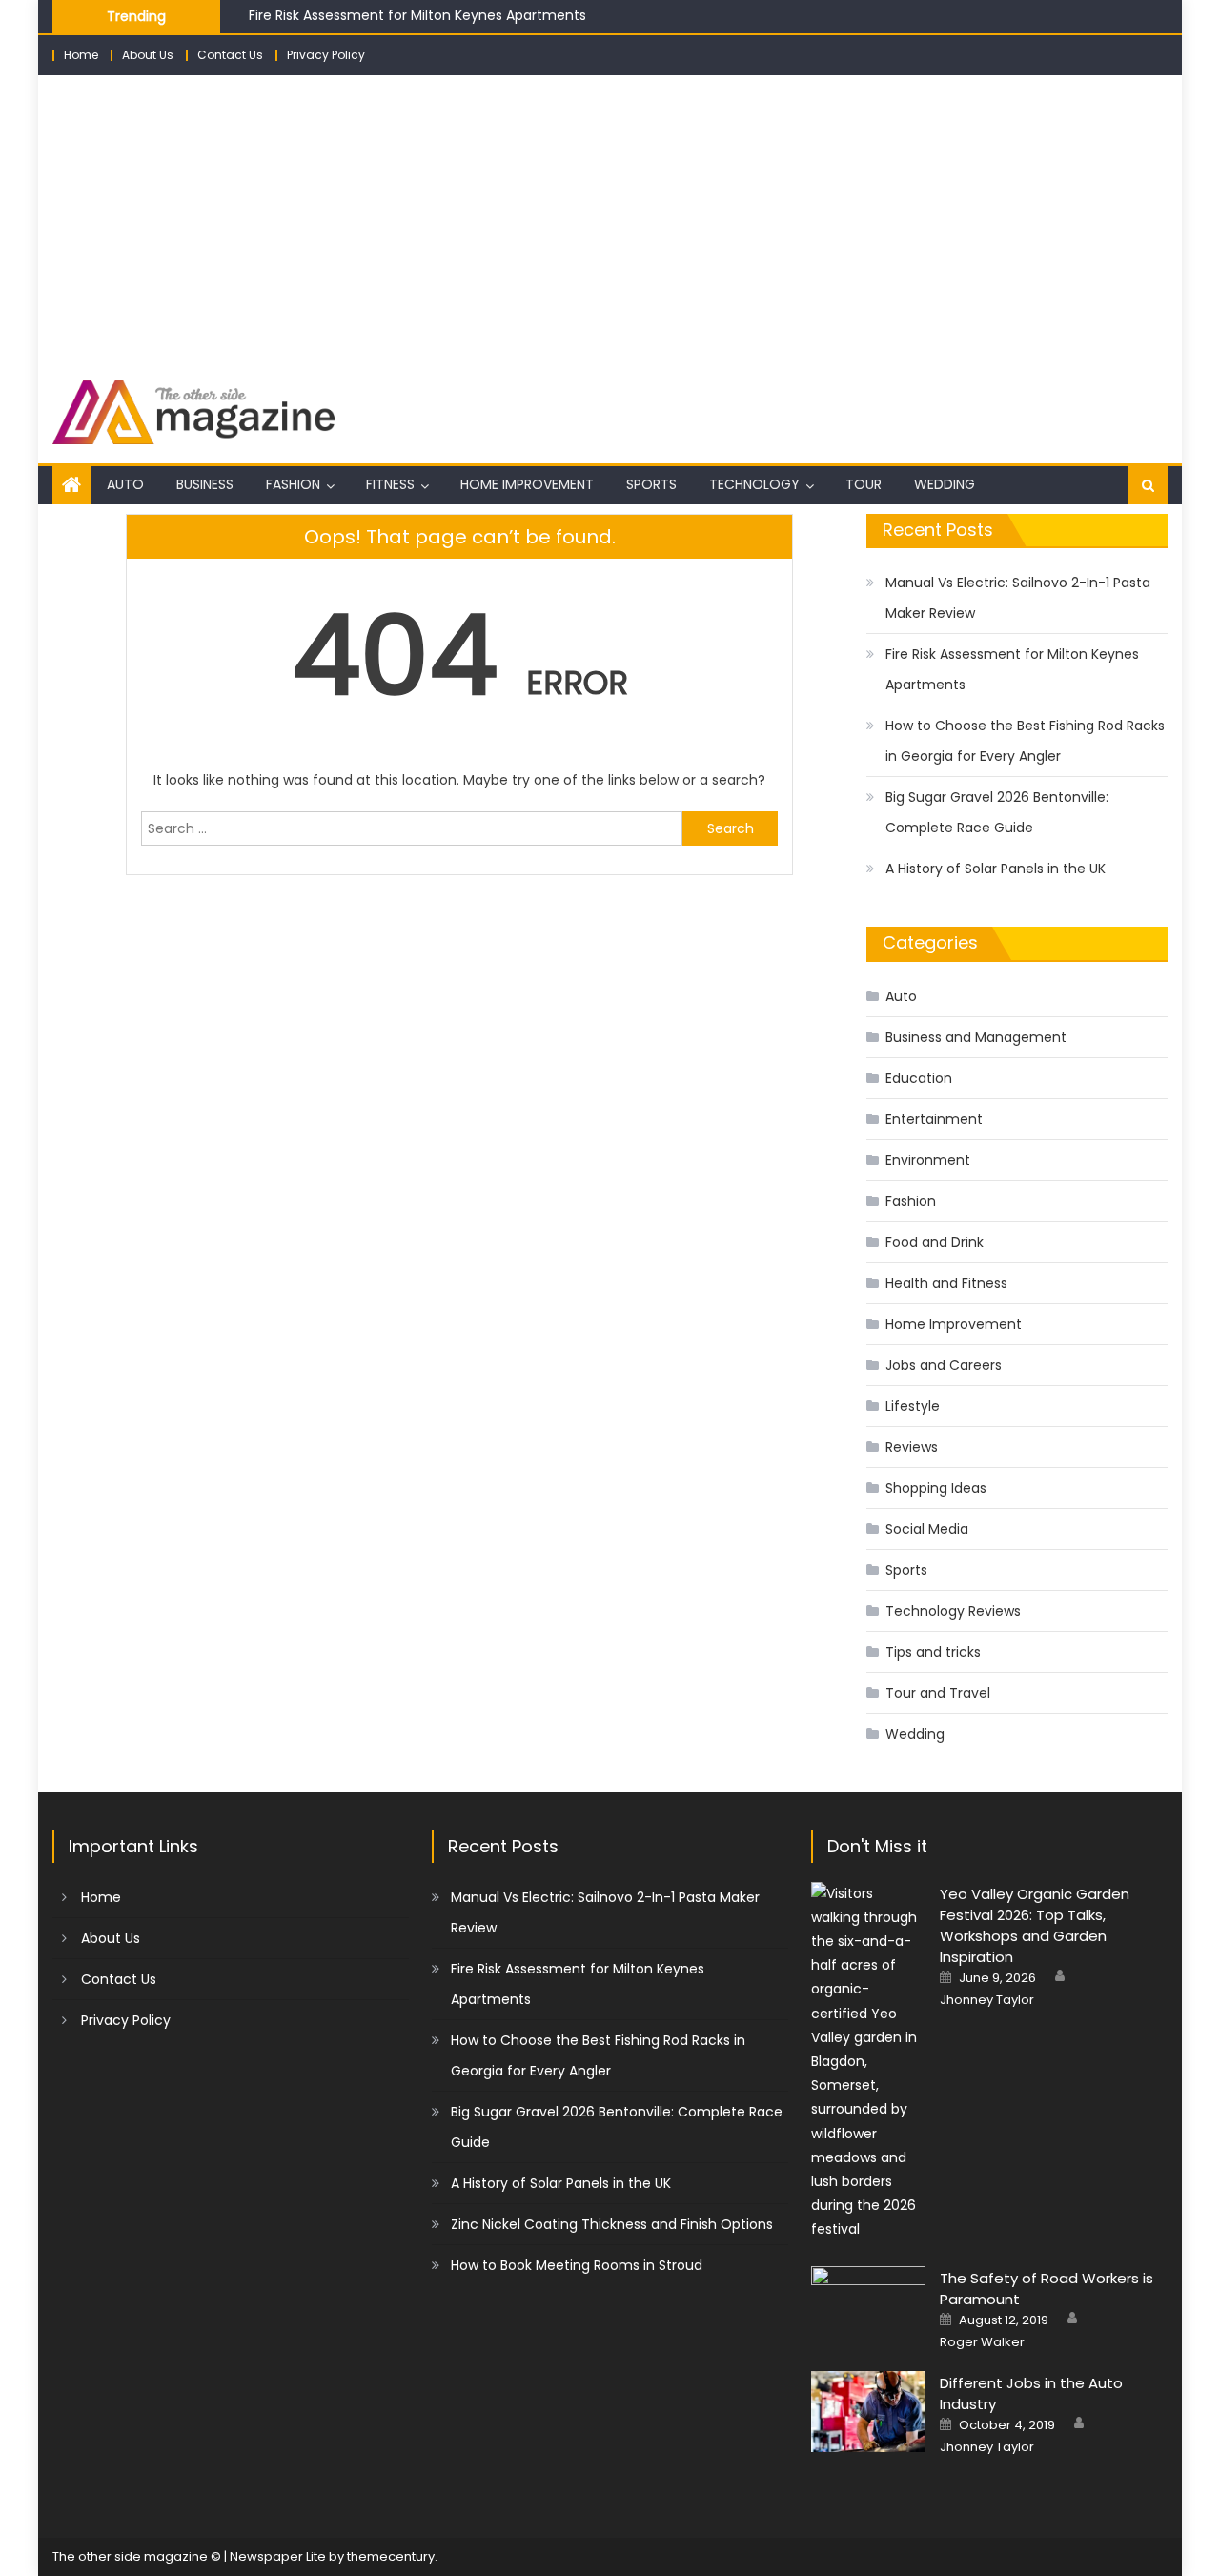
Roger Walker (982, 2342)
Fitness (390, 484)
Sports (651, 484)
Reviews (912, 1447)
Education (919, 1078)
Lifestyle (913, 1406)
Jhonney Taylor (987, 2000)
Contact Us (230, 55)
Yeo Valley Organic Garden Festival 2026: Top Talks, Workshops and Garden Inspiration (1035, 1925)
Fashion (293, 484)
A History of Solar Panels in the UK (996, 869)
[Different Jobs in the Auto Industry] (868, 2412)
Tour (864, 484)
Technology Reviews (953, 1611)
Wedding (945, 484)
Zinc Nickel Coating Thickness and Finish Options (612, 2224)
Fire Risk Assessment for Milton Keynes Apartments (417, 12)
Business (205, 484)
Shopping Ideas (936, 1488)
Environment (928, 1160)
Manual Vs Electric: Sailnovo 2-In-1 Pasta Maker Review (1018, 598)
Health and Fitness (946, 1283)
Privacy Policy (326, 55)
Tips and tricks (933, 1652)
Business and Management (976, 1037)
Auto (125, 484)
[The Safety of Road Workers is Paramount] (868, 2307)
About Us (148, 55)
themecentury (391, 2556)
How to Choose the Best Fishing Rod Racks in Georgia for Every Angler (1025, 741)
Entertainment (934, 1119)
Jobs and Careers (944, 1365)
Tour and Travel (938, 1693)
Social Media (927, 1529)
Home (81, 55)
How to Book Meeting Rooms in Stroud (577, 2265)
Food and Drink (935, 1242)
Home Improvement (527, 484)
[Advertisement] (610, 218)
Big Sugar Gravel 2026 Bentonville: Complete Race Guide (997, 812)
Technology (754, 484)
